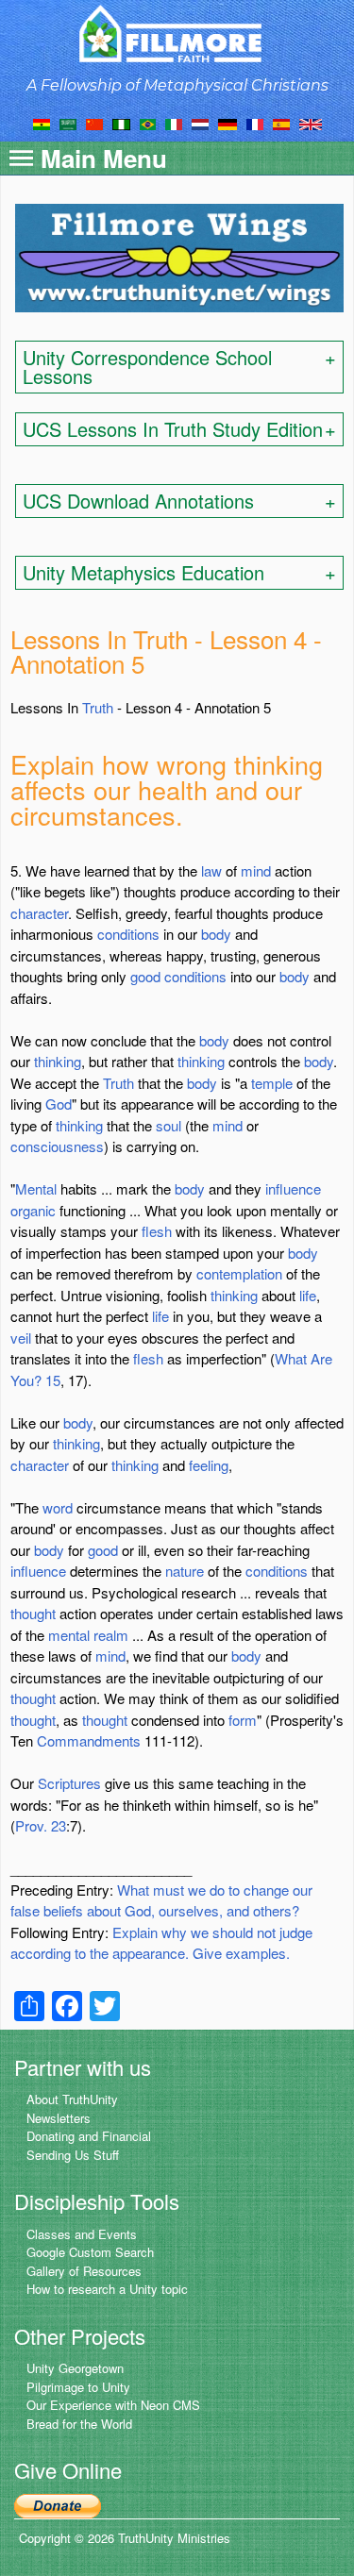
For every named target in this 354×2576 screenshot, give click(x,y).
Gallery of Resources (84, 2271)
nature (185, 1571)
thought (33, 1613)
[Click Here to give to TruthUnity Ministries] (58, 2505)
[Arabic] (68, 123)
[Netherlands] (200, 123)
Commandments (89, 1740)
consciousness (57, 1146)
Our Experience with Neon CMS (113, 2405)
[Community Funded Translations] (311, 123)
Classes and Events (82, 2234)
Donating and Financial (89, 2136)
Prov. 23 (41, 1825)
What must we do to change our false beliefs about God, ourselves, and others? (161, 1900)
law (211, 870)
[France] (255, 123)
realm (111, 1635)
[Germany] (228, 123)
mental (69, 1635)
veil (21, 1338)
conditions (128, 934)
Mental (36, 1188)
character (39, 913)
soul (169, 1125)
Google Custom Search (90, 2252)
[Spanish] (281, 123)
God (59, 1104)
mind (256, 870)
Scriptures (69, 1783)
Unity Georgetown (75, 2368)
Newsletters (59, 2118)
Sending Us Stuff (73, 2155)
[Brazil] (148, 123)
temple (272, 1083)
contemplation (239, 1273)
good (145, 976)
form (243, 1720)
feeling (209, 1465)
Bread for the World (79, 2424)
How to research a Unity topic (107, 2289)
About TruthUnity (72, 2099)
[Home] (177, 33)
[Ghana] (42, 123)
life (308, 1295)
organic (33, 1210)
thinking (58, 1061)
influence (293, 1188)
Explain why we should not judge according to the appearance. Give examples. (161, 1943)
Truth (98, 707)
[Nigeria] (121, 123)
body (216, 934)
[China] (94, 123)
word (58, 1507)
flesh (157, 1231)
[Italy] (174, 123)
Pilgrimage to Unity (78, 2387)
